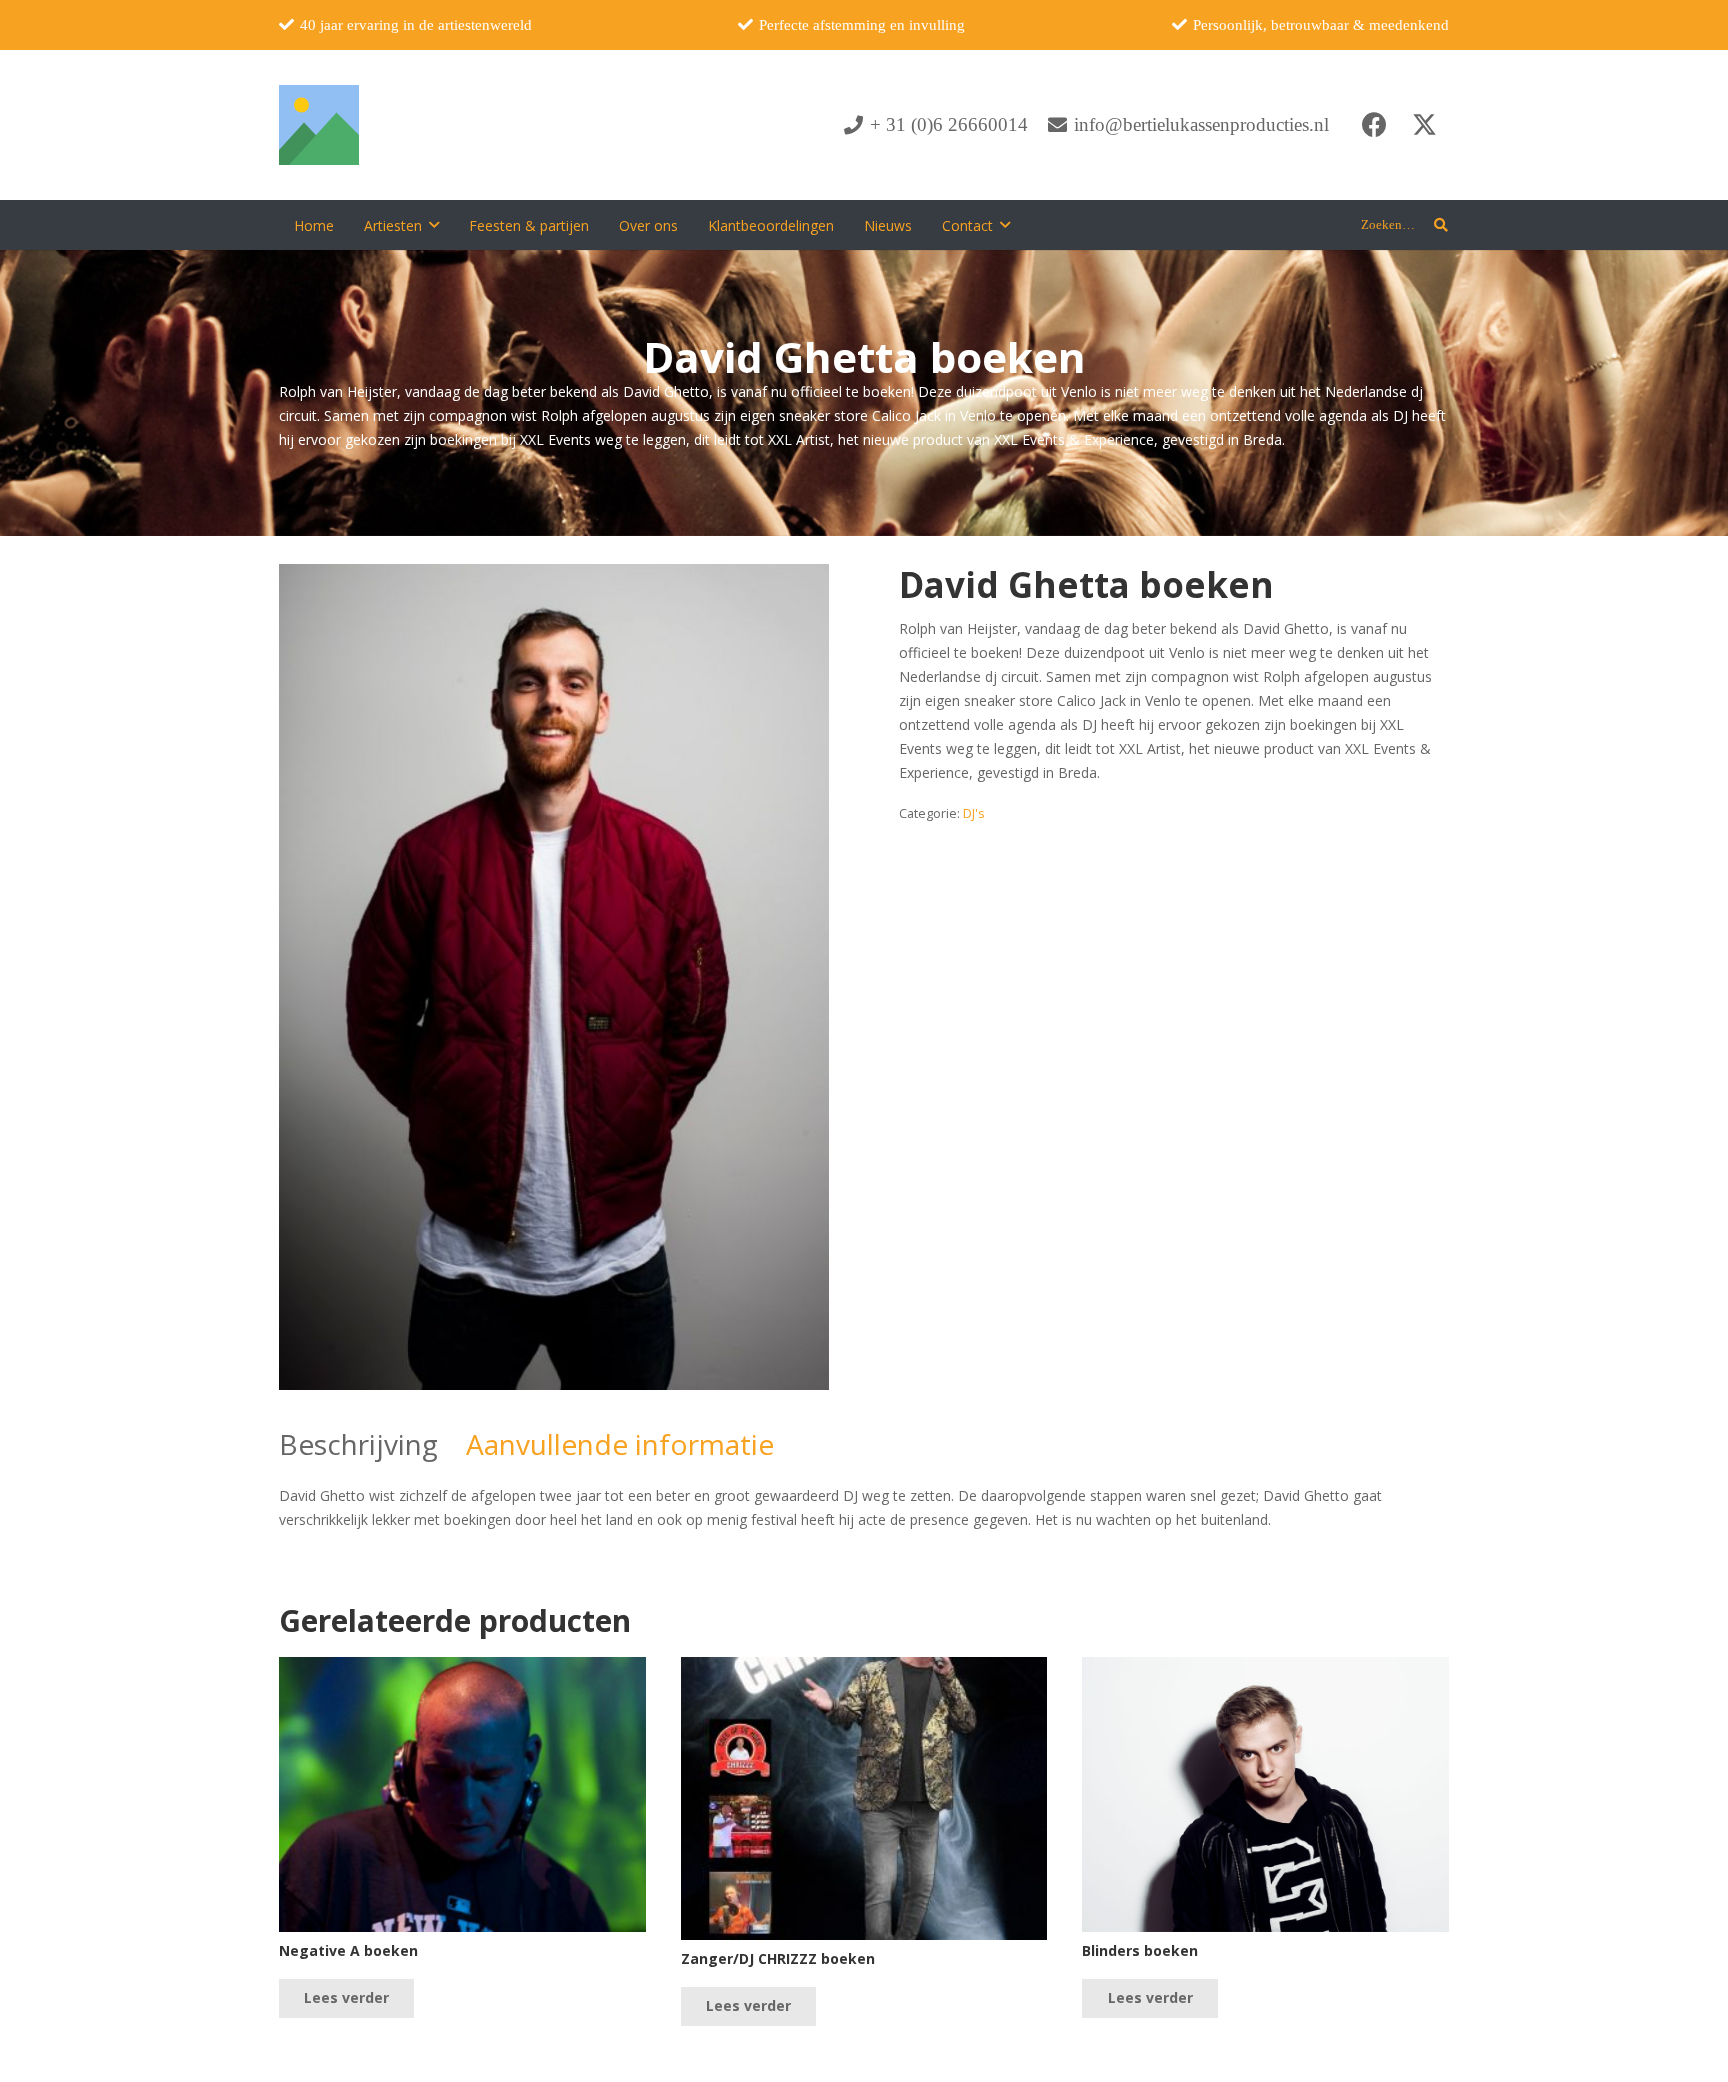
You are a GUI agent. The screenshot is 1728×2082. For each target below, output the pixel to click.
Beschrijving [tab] (358, 1444)
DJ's (974, 813)
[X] (1424, 125)
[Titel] (319, 125)
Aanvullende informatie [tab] (620, 1444)
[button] (434, 225)
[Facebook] (1374, 125)
